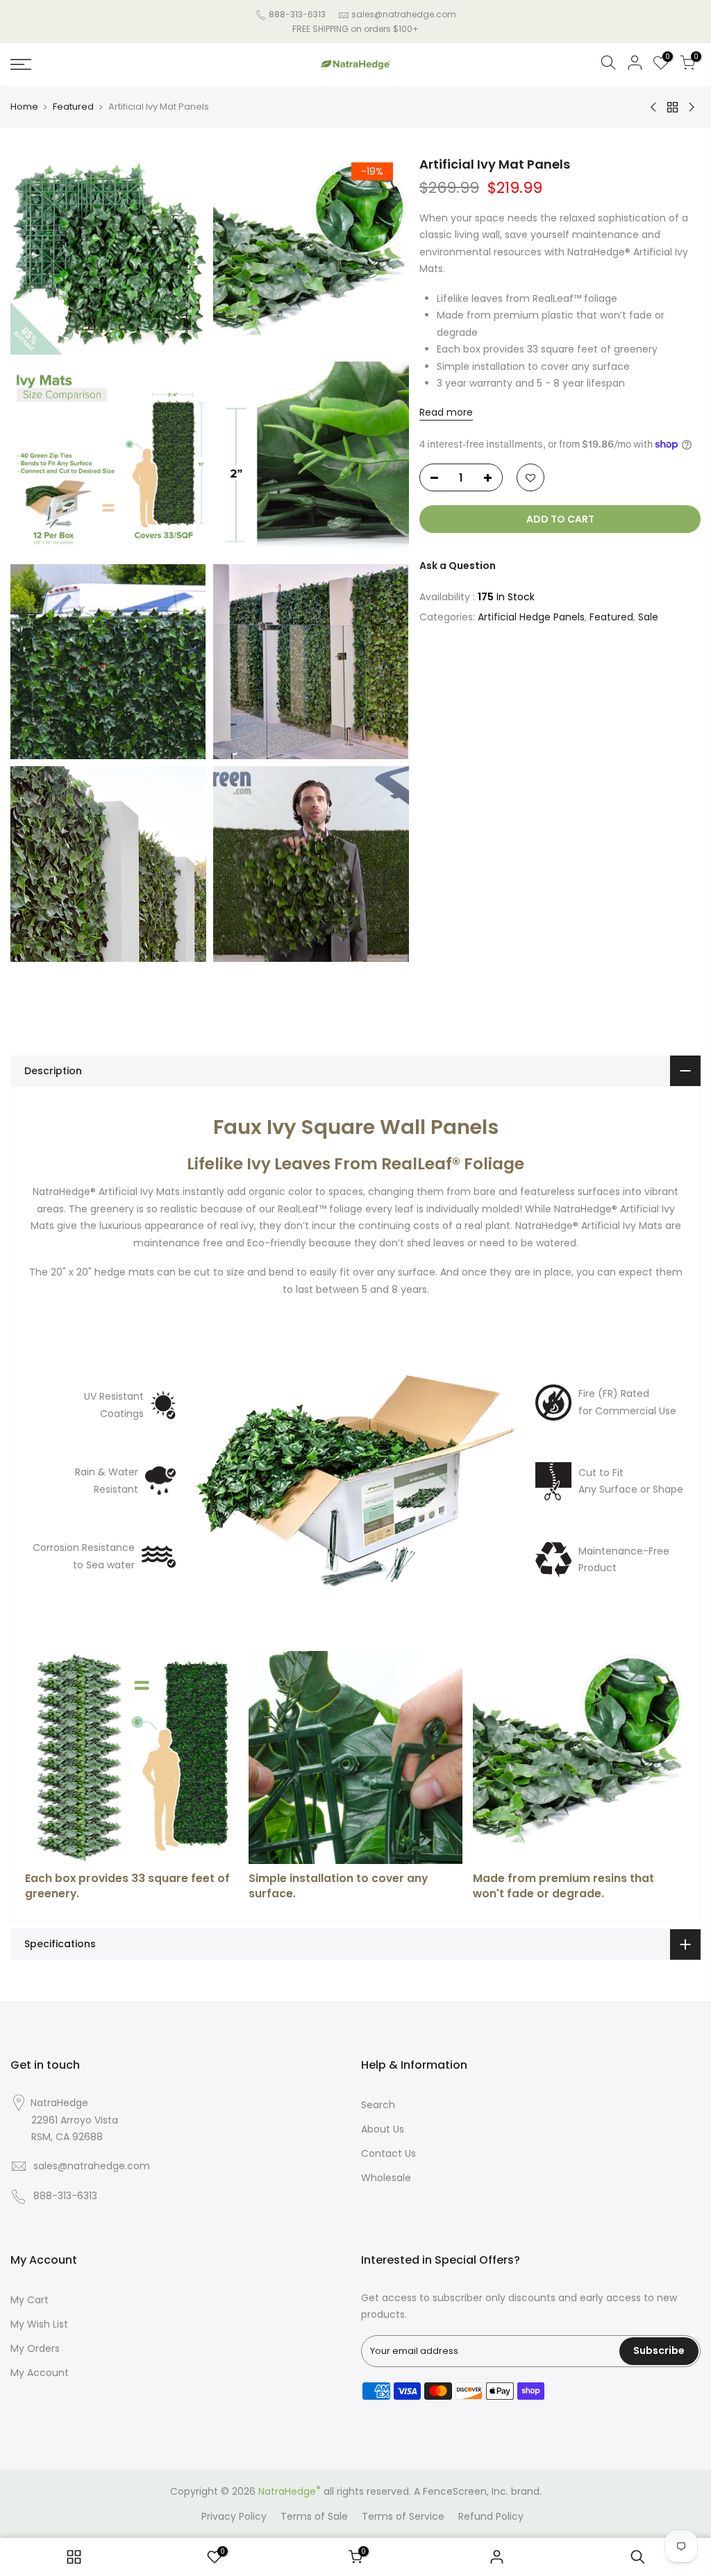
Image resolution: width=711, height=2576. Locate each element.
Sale (648, 617)
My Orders (35, 2348)
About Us (383, 2129)
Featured (73, 107)
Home (24, 107)
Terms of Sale (314, 2516)
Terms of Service (403, 2516)
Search (378, 2105)
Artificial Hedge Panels (531, 617)
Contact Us (388, 2153)
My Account (40, 2373)
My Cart (30, 2300)
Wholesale (386, 2178)
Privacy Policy (234, 2516)
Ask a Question (458, 566)
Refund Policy (491, 2516)
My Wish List (39, 2324)
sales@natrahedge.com (404, 14)
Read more (446, 412)
